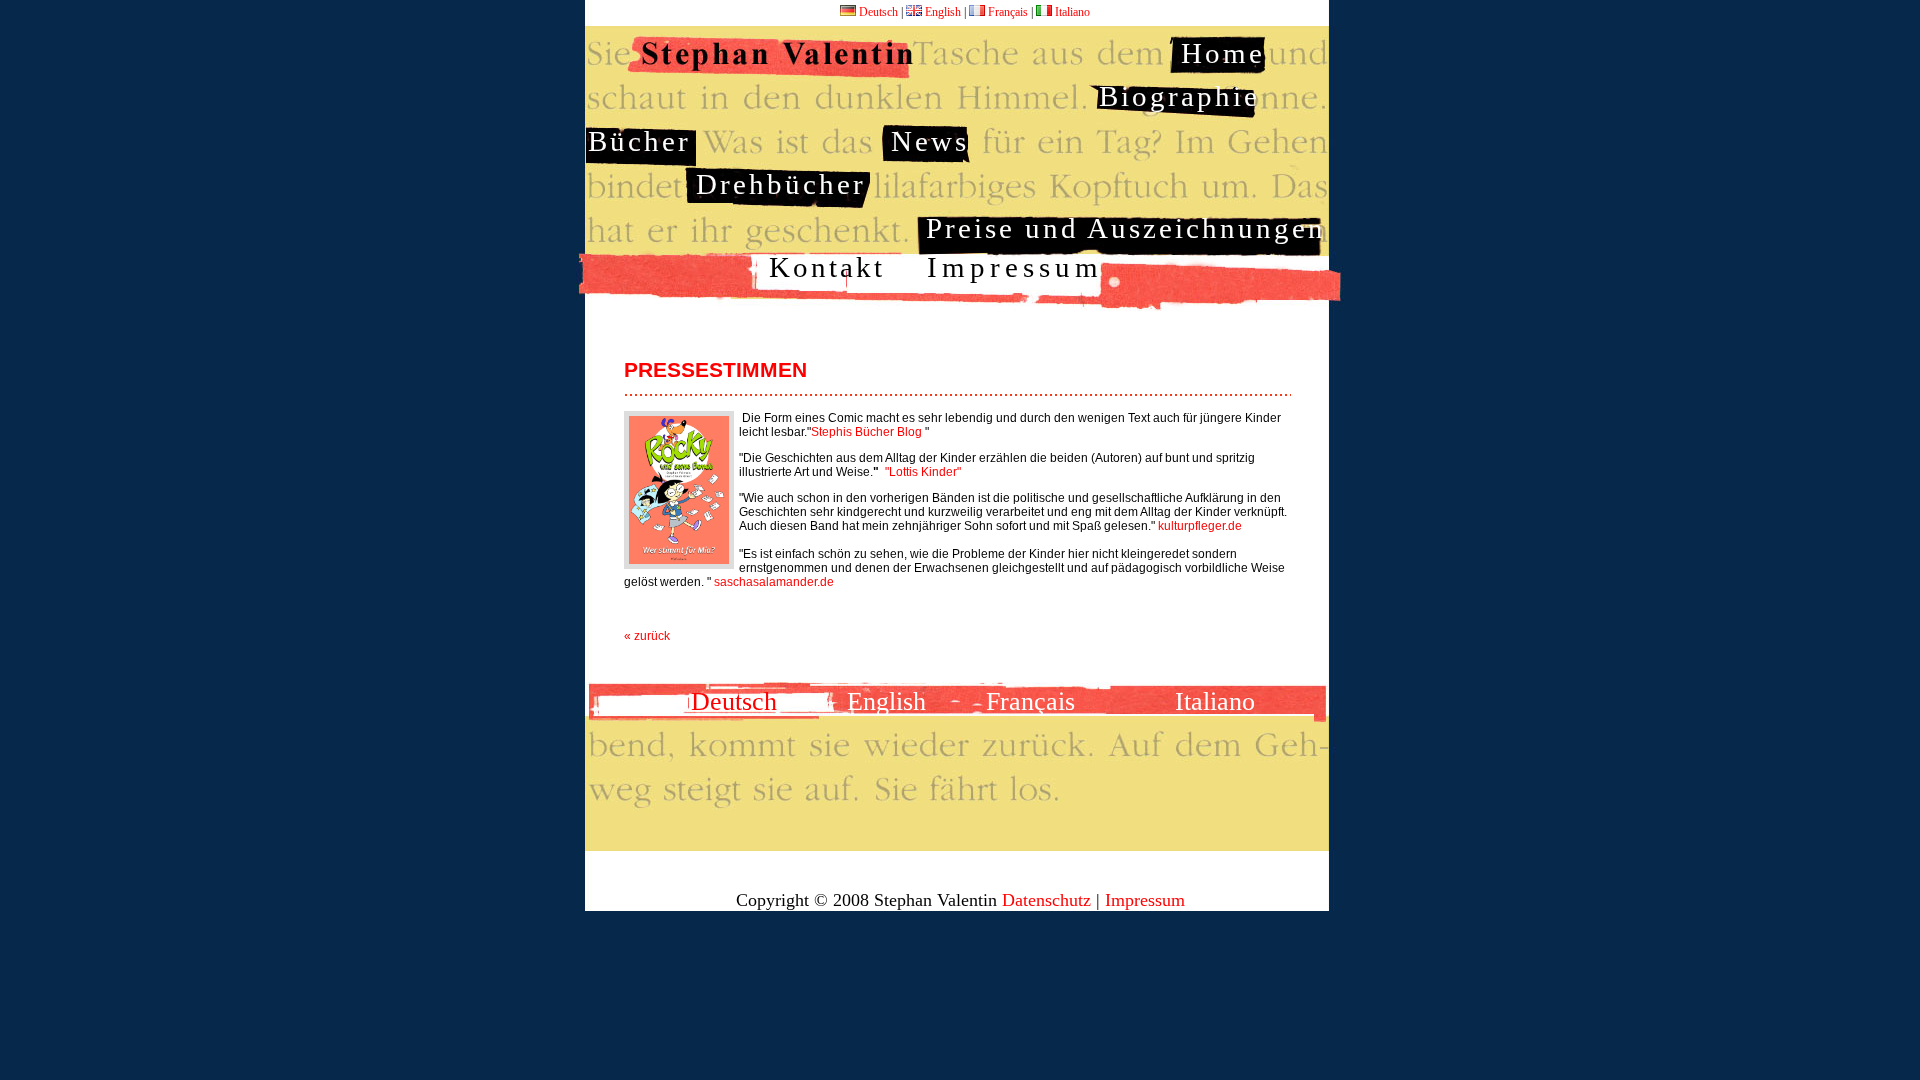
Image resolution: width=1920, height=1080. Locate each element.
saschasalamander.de (772, 582)
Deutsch (878, 12)
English (943, 12)
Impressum (1015, 267)
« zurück (647, 636)
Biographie (1179, 96)
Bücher (639, 141)
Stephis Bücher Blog (866, 432)
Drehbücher (781, 184)
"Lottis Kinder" (923, 472)
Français (1008, 12)
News (930, 141)
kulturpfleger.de (1200, 526)
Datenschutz (1046, 900)
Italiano (1071, 12)
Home (1223, 53)
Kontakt (827, 267)
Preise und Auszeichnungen (1126, 228)
